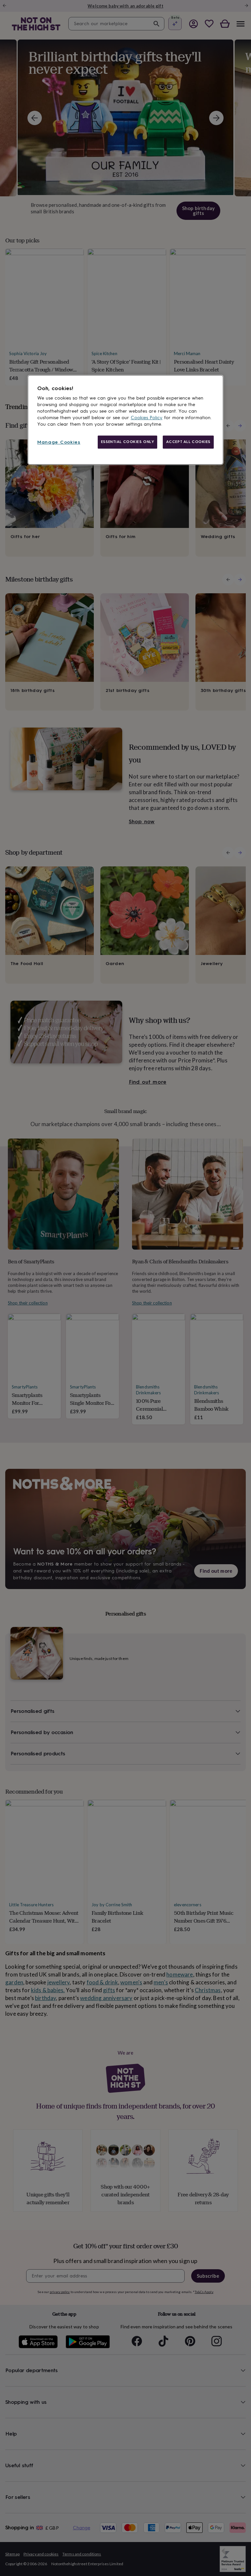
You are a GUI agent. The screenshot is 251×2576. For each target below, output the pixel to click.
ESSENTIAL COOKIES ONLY (128, 442)
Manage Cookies (59, 442)
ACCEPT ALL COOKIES (188, 442)
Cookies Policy (147, 418)
